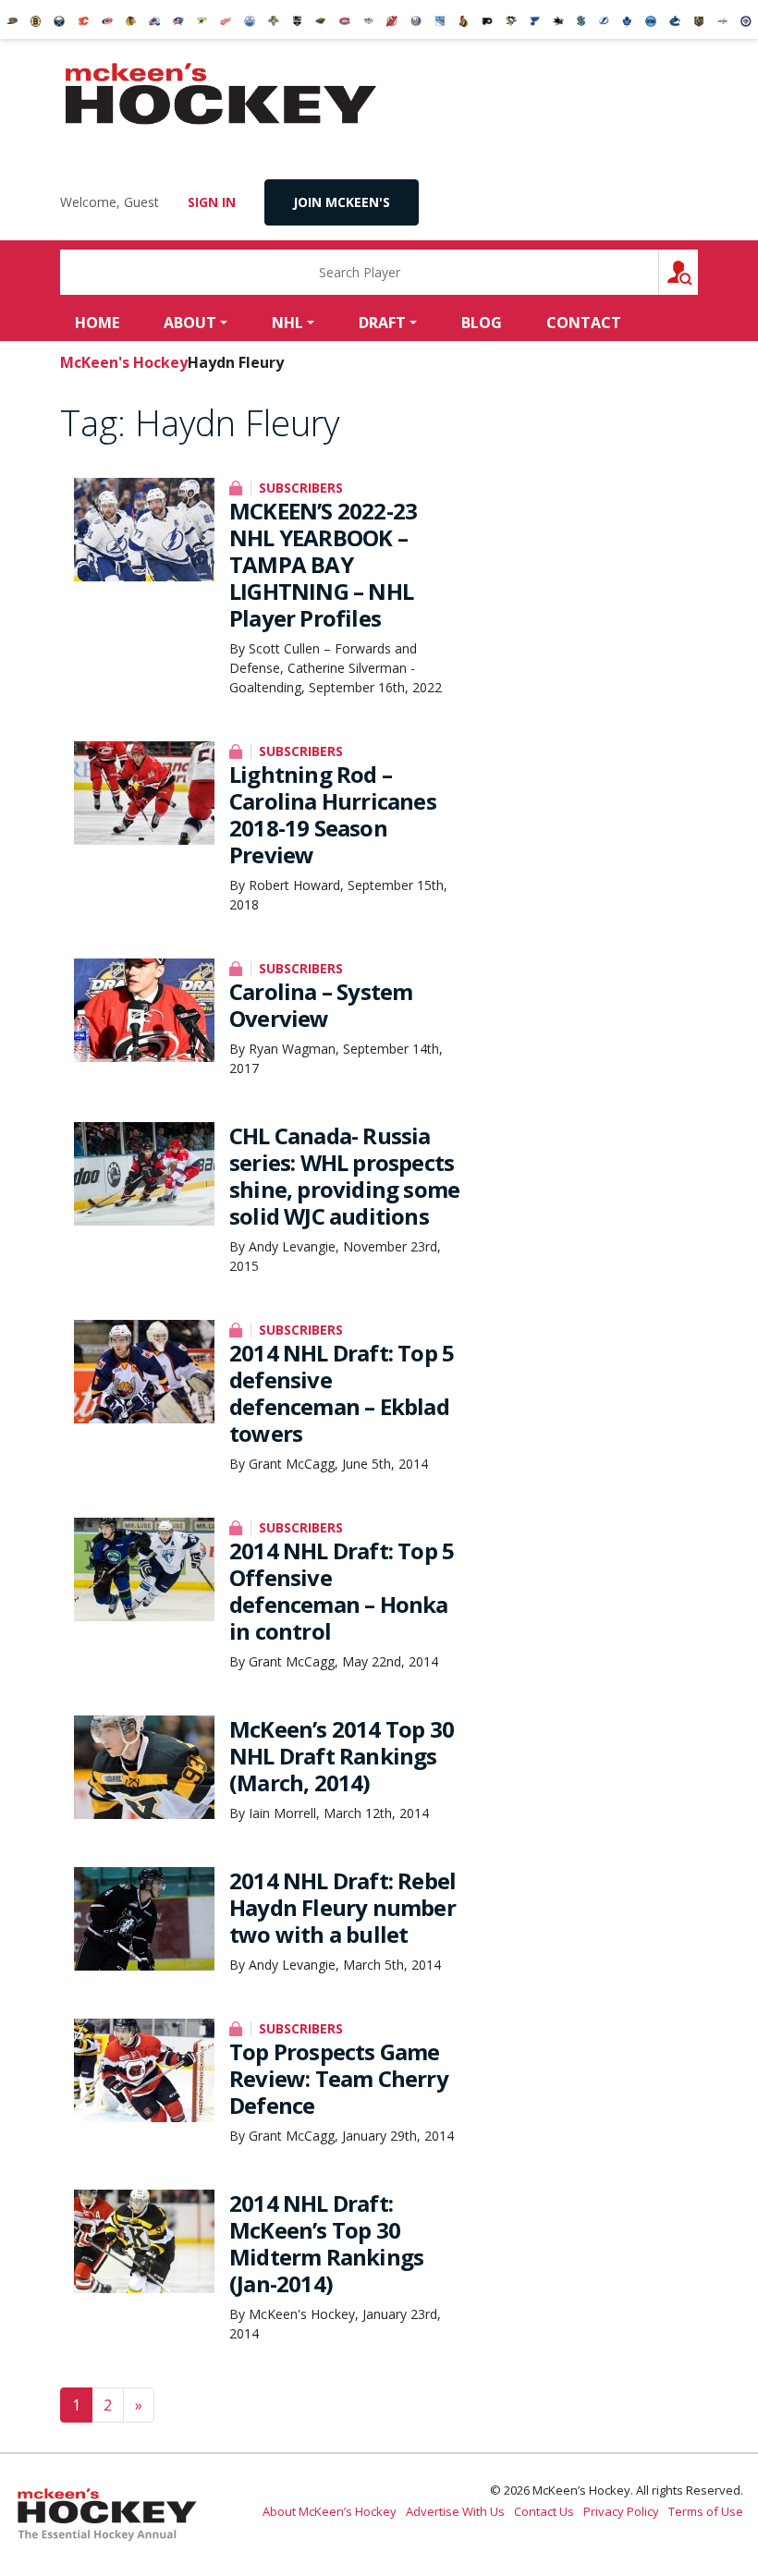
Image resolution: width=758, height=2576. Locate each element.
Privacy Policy (621, 2511)
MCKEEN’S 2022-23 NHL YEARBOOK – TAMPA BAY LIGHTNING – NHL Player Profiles (323, 564)
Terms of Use (706, 2511)
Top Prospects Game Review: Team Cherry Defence (339, 2078)
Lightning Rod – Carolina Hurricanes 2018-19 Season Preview (333, 814)
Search (697, 272)
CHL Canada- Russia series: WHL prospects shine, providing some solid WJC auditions (344, 1176)
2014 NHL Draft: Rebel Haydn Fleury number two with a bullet (342, 1907)
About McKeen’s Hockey (330, 2511)
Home (97, 323)
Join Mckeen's (342, 202)
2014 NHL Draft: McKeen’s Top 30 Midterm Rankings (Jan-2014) (326, 2243)
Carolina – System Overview (321, 1005)
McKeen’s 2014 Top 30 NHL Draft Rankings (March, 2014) (342, 1756)
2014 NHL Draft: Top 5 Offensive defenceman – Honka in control (342, 1591)
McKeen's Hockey (221, 94)
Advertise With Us (455, 2511)
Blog (482, 323)
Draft (382, 323)
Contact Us (544, 2511)
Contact (584, 323)
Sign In (212, 202)
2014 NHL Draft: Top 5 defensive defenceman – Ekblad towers (342, 1393)
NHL (287, 323)
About (190, 323)
